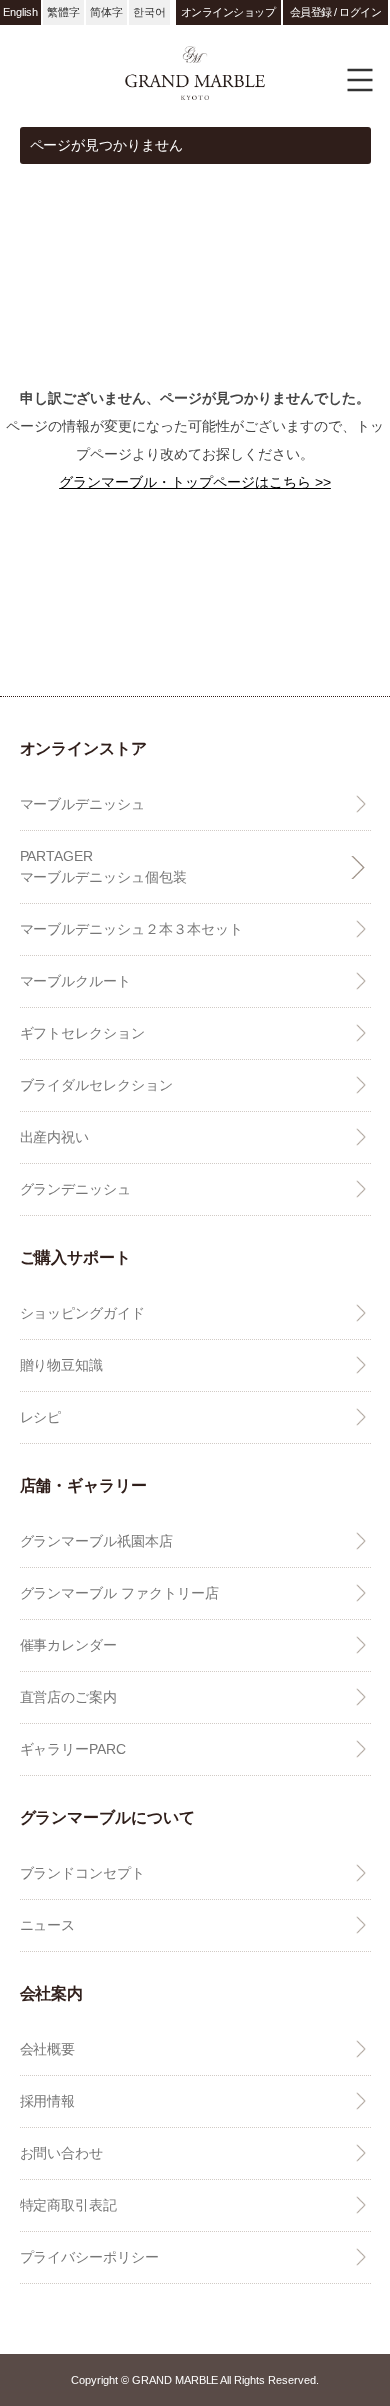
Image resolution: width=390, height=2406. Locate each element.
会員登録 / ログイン (336, 12)
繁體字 (63, 12)
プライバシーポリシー (90, 2257)
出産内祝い (55, 1137)
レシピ (41, 1417)
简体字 (106, 12)
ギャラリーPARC (73, 1749)
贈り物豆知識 (62, 1365)
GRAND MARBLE (195, 72)
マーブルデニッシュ (83, 804)
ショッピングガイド (83, 1313)
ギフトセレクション (83, 1033)
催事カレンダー (69, 1645)
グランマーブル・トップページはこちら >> (195, 482)
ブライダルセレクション (97, 1085)
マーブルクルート (76, 981)
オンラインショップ (228, 12)
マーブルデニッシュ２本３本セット (132, 929)
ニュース (48, 1925)
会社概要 (48, 2049)
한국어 (149, 12)
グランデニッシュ (76, 1189)
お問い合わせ (62, 2153)
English (20, 12)
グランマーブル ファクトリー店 (120, 1593)
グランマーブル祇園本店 (97, 1541)
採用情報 (48, 2101)
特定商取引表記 (69, 2205)
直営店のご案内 (69, 1697)
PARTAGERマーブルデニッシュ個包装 (104, 866)
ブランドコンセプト (83, 1873)
